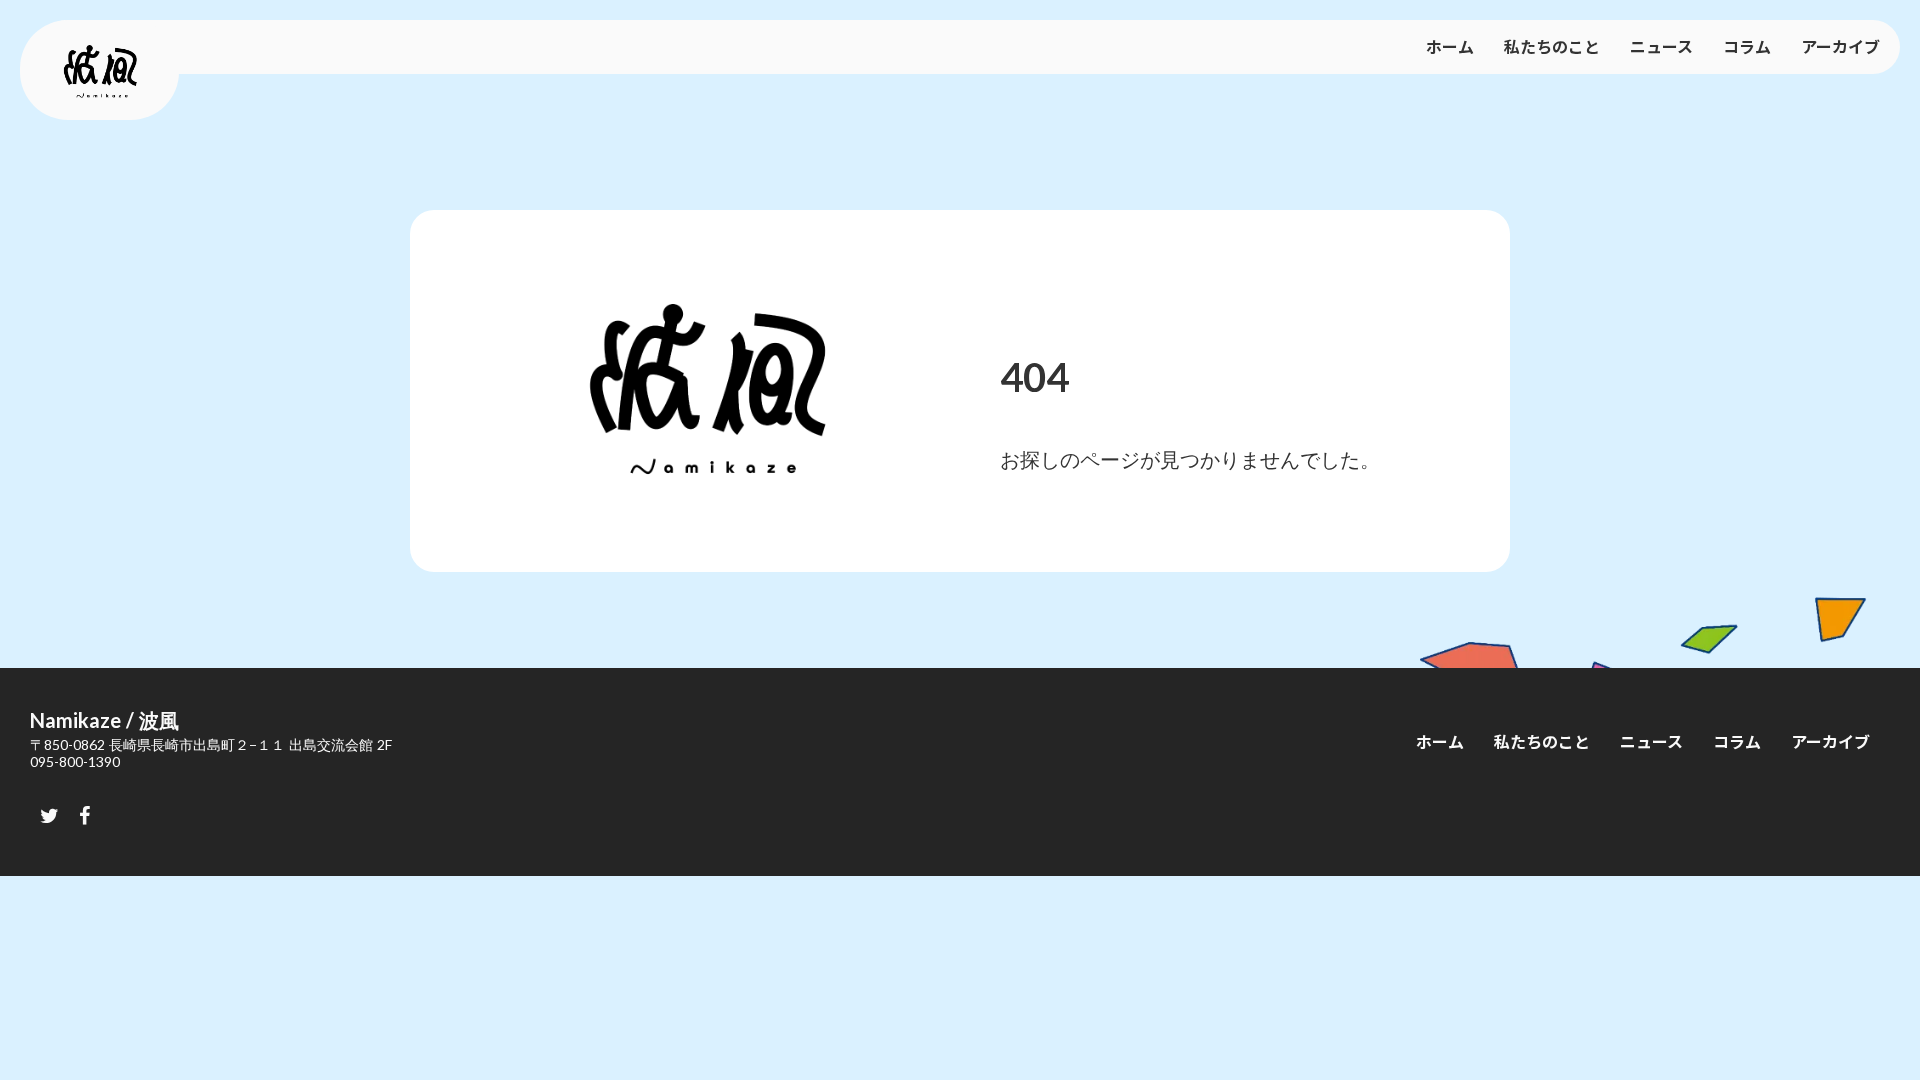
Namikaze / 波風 (104, 720)
